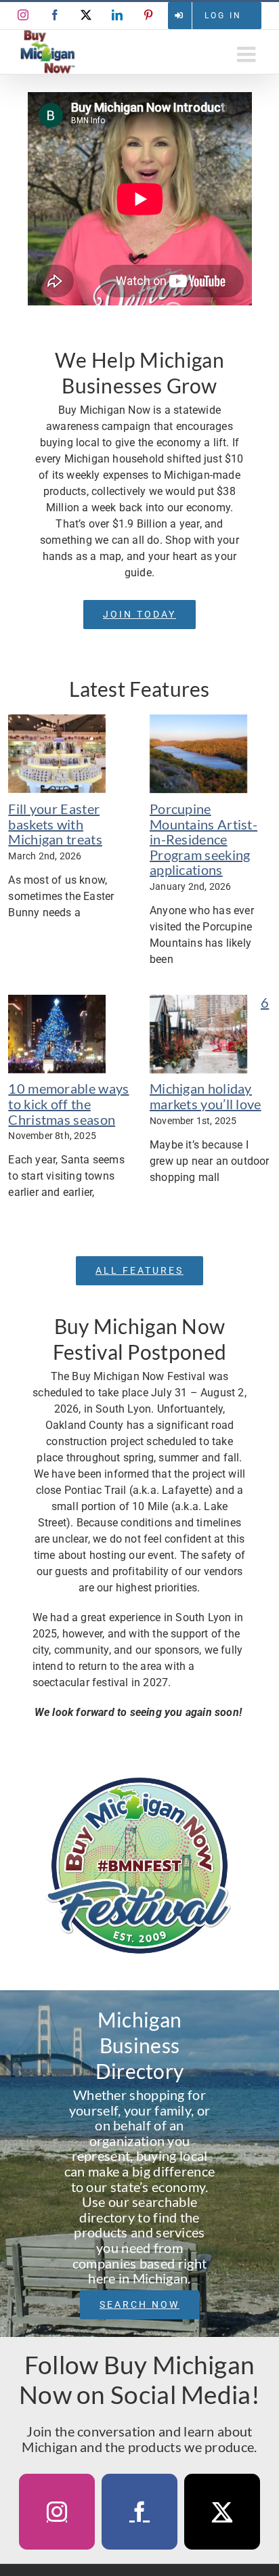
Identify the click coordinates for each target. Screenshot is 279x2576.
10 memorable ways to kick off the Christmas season (68, 1103)
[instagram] (57, 2512)
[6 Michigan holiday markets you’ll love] (198, 1034)
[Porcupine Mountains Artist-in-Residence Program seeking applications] (198, 754)
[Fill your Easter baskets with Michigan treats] (57, 754)
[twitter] (222, 2512)
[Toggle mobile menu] (248, 54)
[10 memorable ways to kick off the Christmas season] (57, 1034)
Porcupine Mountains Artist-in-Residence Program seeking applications (203, 839)
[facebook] (139, 2512)
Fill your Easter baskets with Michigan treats (55, 824)
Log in (223, 16)
